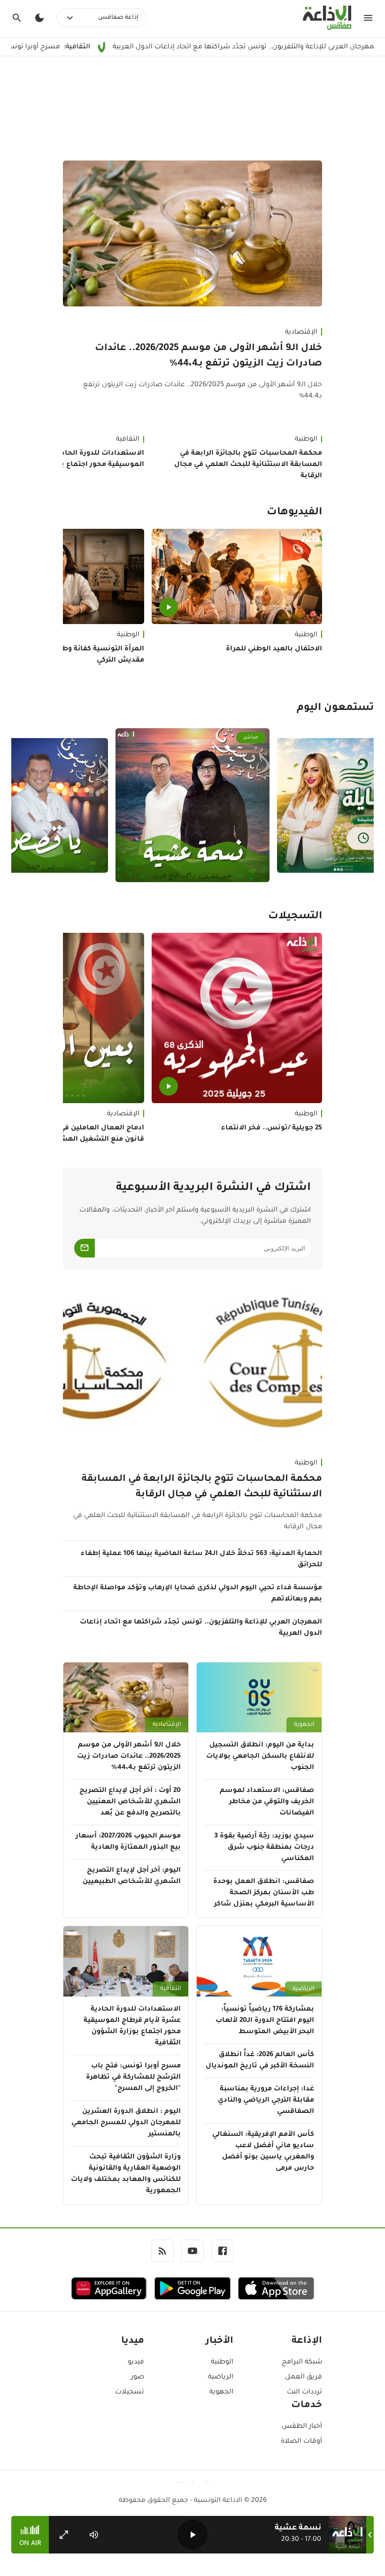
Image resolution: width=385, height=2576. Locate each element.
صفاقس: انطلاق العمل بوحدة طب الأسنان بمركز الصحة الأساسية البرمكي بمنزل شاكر (264, 1893)
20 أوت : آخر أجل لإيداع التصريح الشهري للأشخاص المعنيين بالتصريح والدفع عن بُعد (130, 1802)
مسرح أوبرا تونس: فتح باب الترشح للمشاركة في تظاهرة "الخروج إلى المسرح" (133, 2078)
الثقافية (170, 1989)
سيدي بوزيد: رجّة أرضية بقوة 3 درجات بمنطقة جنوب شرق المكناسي (264, 1848)
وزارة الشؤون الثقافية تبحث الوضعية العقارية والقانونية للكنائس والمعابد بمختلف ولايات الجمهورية (126, 2174)
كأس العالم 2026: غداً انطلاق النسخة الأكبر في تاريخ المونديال (260, 2061)
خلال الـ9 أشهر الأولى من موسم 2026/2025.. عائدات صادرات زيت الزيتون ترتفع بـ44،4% (208, 356)
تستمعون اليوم (335, 709)
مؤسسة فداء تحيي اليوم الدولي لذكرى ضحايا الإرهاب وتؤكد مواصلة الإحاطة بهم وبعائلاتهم (198, 1594)
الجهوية (304, 1725)
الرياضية (303, 1989)
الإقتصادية (301, 333)
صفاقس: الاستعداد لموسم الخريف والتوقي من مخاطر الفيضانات (267, 1802)
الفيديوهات (294, 513)
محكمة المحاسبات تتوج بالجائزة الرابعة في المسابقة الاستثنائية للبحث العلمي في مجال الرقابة (248, 465)
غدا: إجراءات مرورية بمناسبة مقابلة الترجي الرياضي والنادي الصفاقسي (266, 2101)
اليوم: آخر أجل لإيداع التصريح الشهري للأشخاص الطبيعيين (132, 1876)
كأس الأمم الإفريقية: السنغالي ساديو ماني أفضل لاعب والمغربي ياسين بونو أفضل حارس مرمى (263, 2152)
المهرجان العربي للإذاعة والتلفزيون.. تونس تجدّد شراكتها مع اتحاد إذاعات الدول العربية (201, 1628)
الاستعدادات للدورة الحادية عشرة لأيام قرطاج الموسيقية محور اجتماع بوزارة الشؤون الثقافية (132, 2027)
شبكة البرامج (302, 2363)
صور (138, 2378)
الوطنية (306, 440)
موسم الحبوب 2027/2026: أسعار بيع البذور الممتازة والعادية (128, 1842)
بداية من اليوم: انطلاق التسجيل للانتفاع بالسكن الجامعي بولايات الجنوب (260, 1757)
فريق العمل (304, 2378)
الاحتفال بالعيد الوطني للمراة (274, 649)
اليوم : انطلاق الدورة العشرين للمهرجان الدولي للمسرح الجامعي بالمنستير (126, 2123)
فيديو (136, 2363)
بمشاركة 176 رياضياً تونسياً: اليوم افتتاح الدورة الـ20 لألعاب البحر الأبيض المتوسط (265, 2021)
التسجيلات (295, 917)
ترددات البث (304, 2393)
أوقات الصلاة (301, 2442)
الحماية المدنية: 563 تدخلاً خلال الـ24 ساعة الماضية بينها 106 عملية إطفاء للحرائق (201, 1560)
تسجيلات (130, 2393)
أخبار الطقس (302, 2427)
